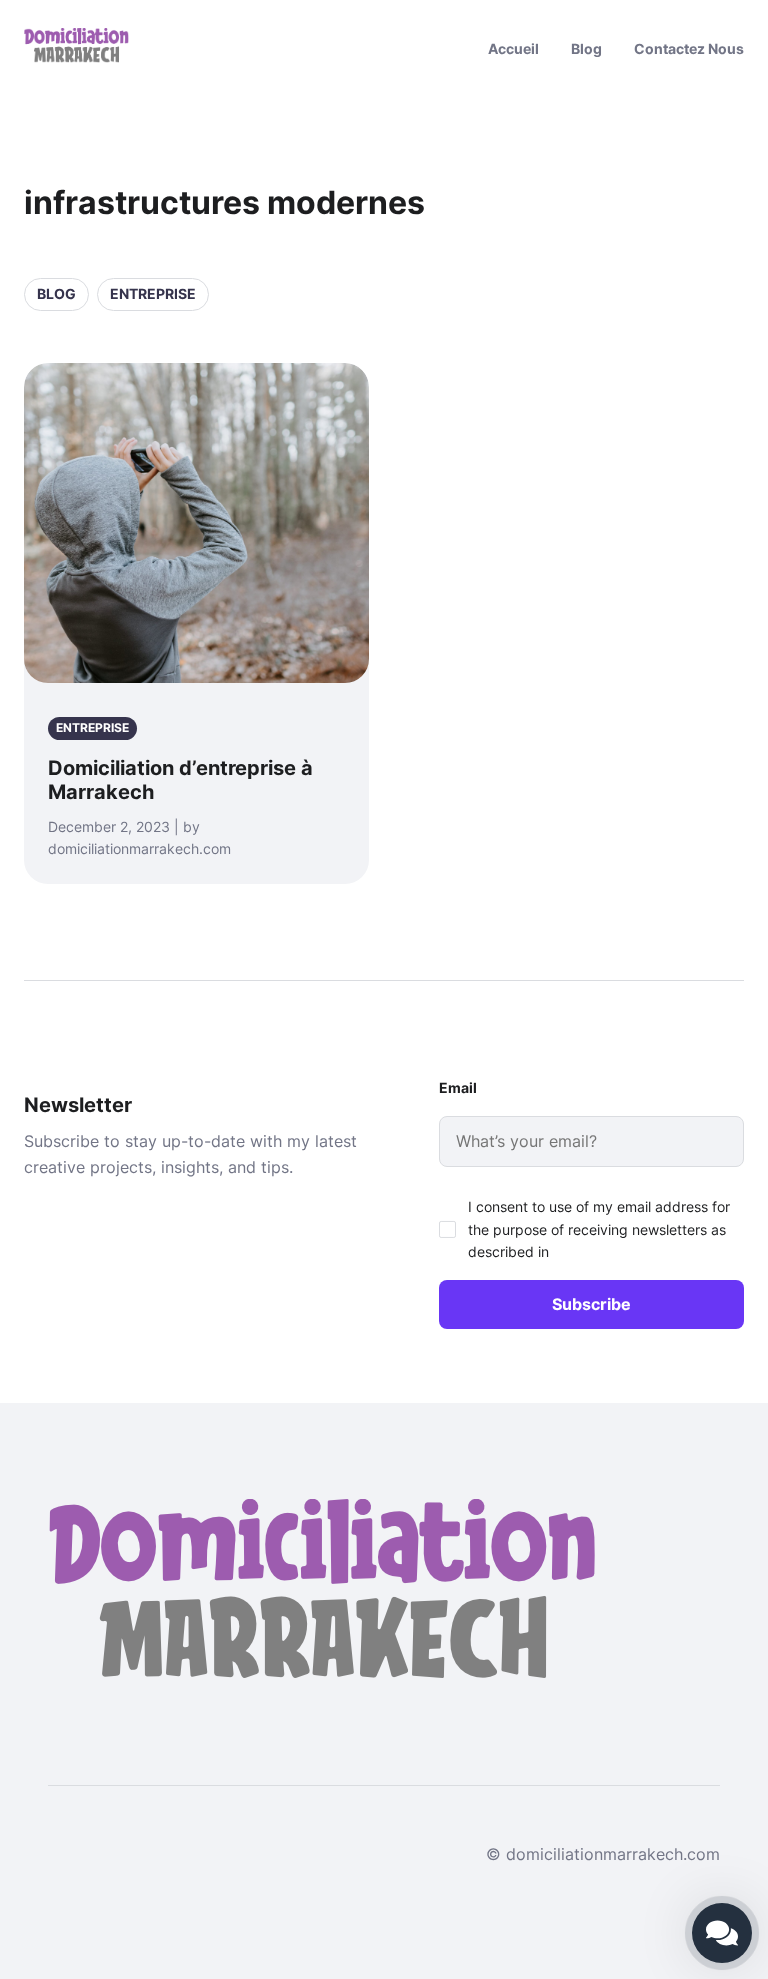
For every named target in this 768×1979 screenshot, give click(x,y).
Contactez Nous (689, 48)
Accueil (513, 48)
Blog (586, 48)
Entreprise (153, 293)
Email (458, 1087)
